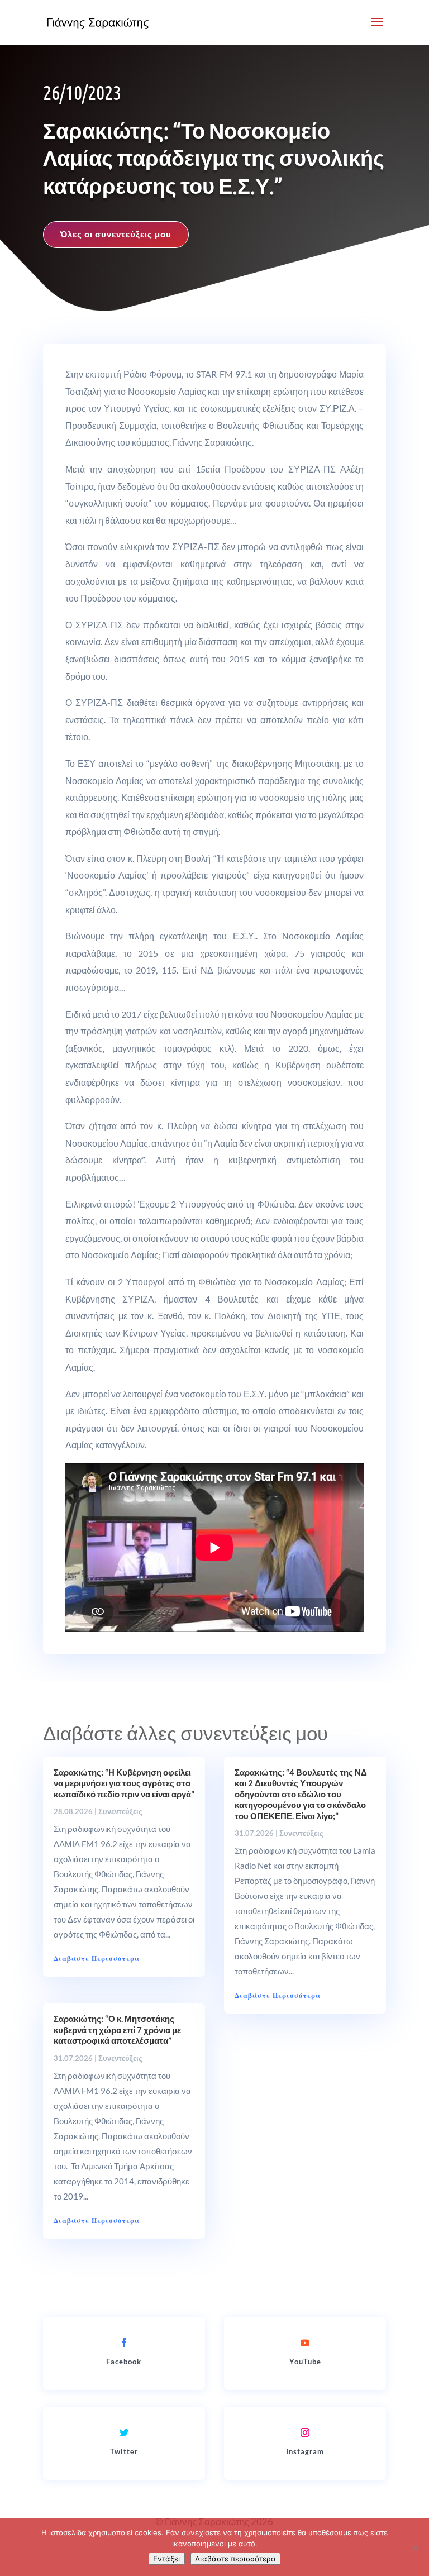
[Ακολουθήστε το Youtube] (305, 2343)
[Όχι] (415, 2548)
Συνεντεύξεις (120, 1811)
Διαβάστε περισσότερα (235, 2559)
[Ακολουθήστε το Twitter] (124, 2432)
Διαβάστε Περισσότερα (97, 1959)
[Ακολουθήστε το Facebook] (124, 2343)
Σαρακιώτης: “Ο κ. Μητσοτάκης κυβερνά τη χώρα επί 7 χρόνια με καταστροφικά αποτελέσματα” (117, 2029)
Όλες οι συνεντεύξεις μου (116, 234)
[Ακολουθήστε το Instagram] (305, 2432)
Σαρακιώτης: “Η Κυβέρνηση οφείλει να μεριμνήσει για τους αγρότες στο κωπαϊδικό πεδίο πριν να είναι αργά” (124, 1783)
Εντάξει (167, 2559)
